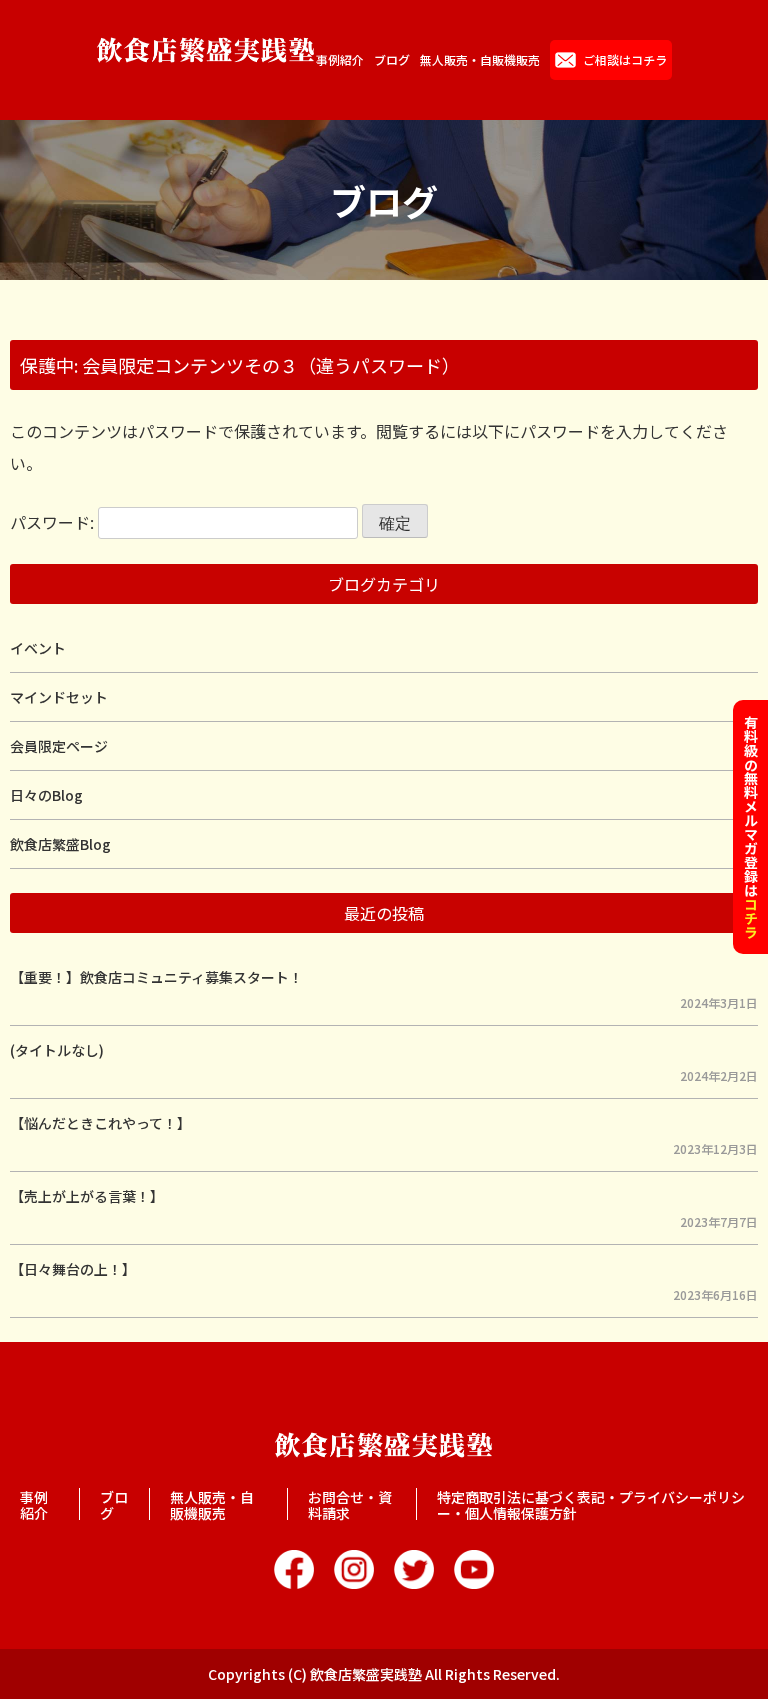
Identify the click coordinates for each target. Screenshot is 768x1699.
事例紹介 (340, 60)
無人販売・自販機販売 (480, 60)
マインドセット (59, 697)
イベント (38, 648)
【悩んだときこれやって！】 (100, 1123)
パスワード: (54, 522)
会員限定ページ (59, 746)
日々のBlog (46, 795)
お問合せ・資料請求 (350, 1505)
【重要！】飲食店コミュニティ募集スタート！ (156, 977)
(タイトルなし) (57, 1050)
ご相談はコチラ (625, 59)
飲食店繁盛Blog (60, 844)
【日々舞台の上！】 (73, 1269)
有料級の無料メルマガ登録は (751, 827)
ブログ (392, 60)
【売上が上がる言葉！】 (87, 1196)
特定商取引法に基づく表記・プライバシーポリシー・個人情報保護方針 (591, 1505)
